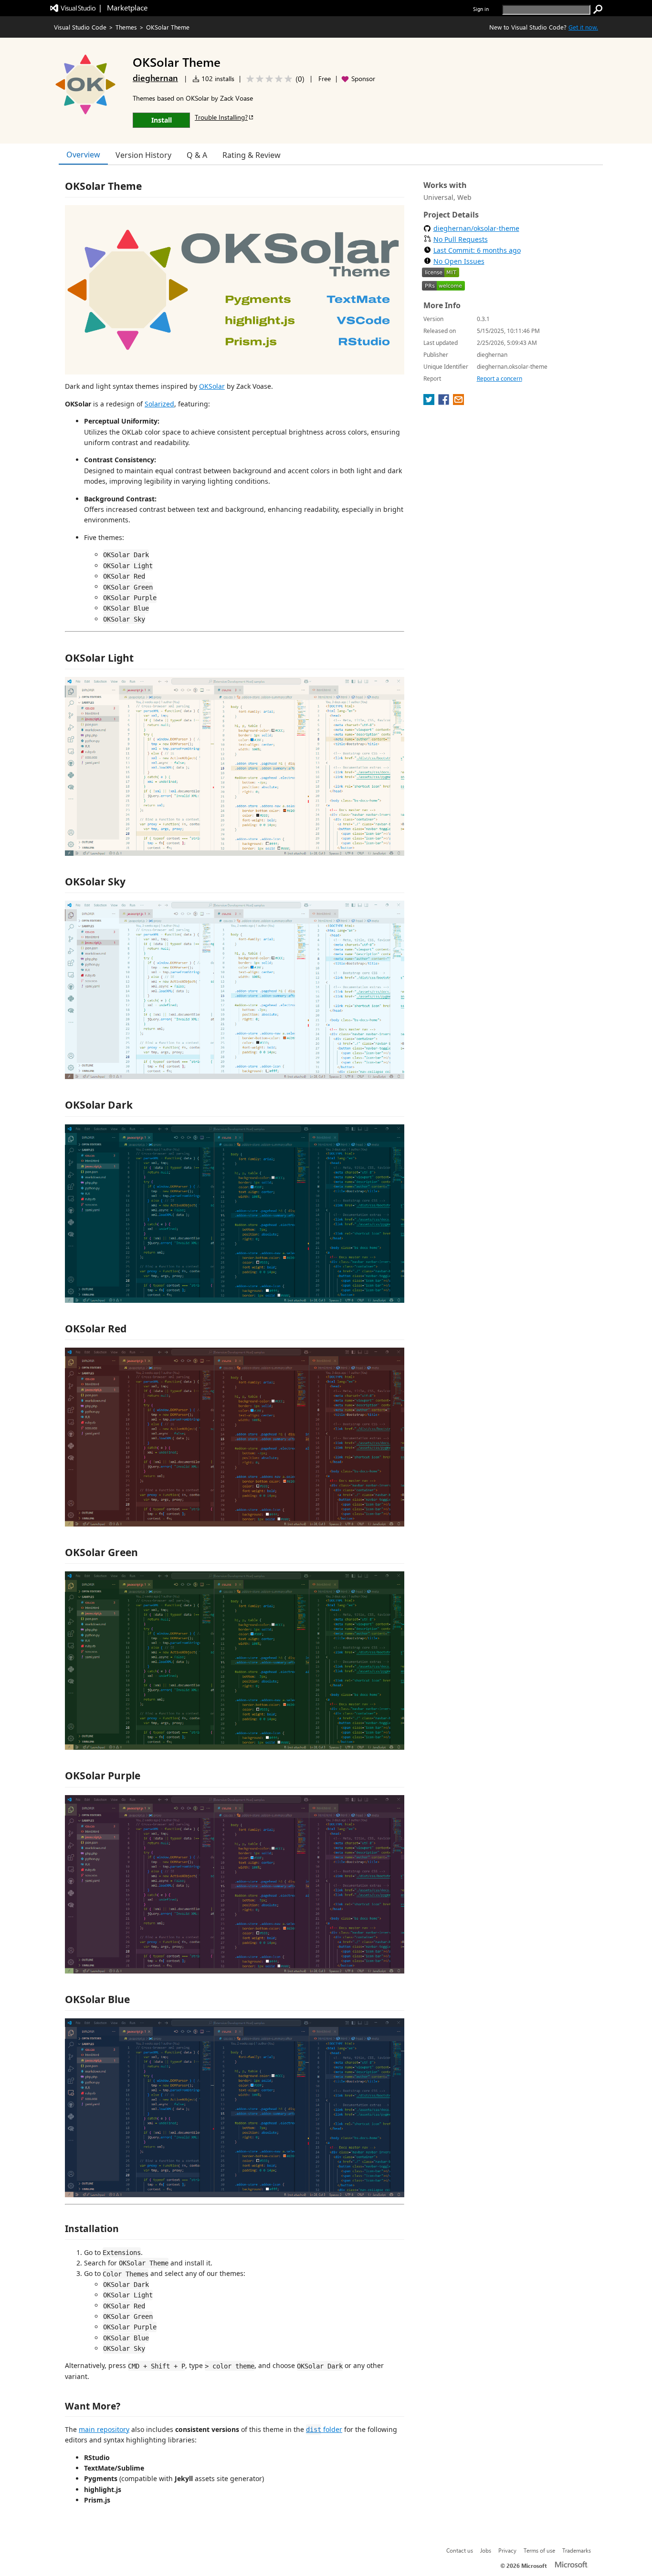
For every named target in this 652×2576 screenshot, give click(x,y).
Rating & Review (252, 155)
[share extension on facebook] (445, 402)
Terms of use (539, 2550)
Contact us (460, 2550)
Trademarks (577, 2550)
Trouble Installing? (221, 117)
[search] (598, 10)
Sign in (481, 9)
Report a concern (500, 379)
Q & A (197, 155)
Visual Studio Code (80, 27)
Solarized (159, 404)
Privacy (507, 2550)
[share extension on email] (458, 402)
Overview (83, 155)
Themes (126, 27)
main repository (104, 2429)
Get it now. (583, 27)
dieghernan (155, 78)
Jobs (486, 2550)
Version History (143, 155)
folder (324, 2429)
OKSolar (212, 386)
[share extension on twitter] (430, 402)
